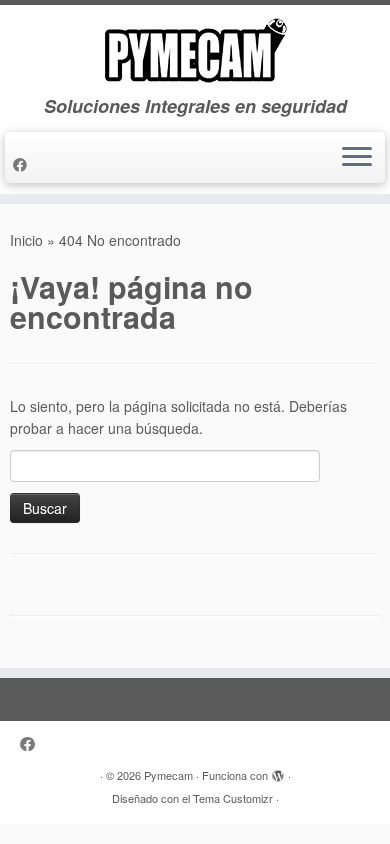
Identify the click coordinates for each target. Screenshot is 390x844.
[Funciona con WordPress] (278, 771)
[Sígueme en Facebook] (23, 164)
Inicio (26, 240)
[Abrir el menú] (357, 158)
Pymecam (168, 775)
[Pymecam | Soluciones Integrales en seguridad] (195, 50)
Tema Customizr (233, 798)
